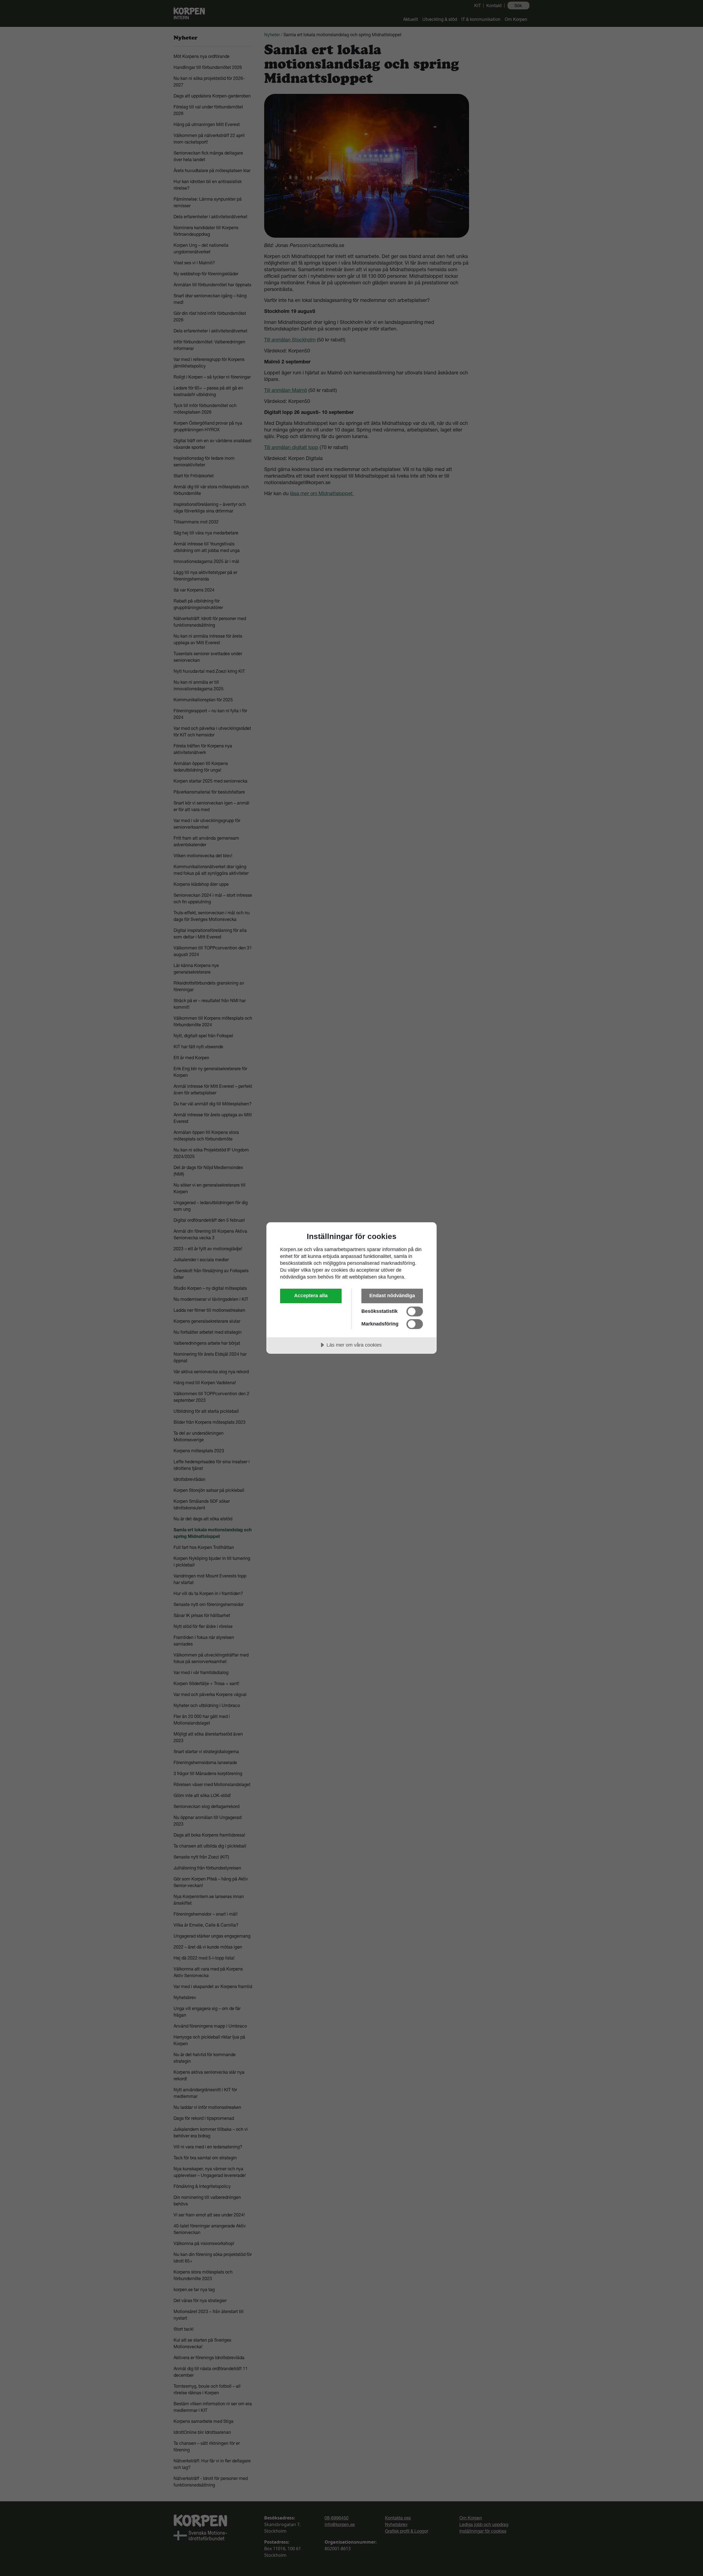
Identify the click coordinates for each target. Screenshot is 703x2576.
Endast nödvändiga (392, 1296)
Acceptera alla (311, 1296)
